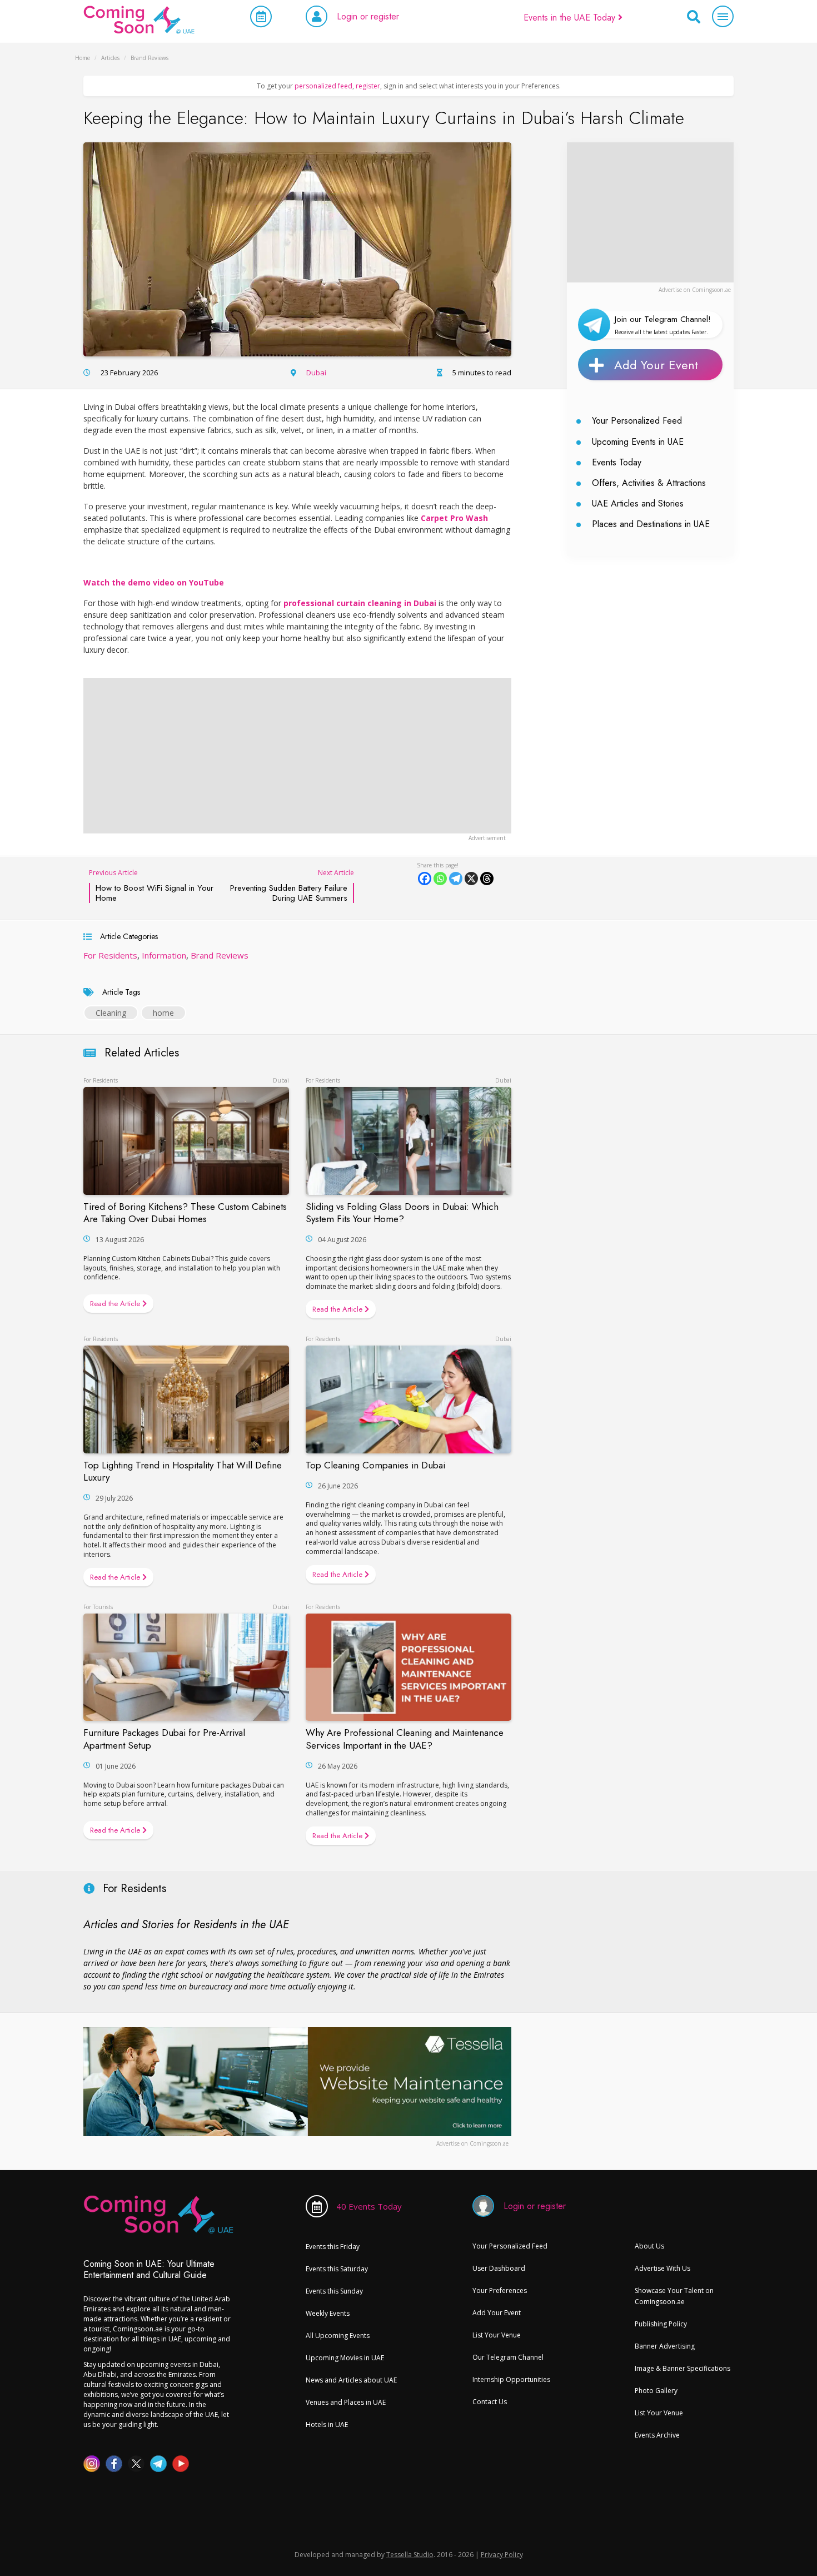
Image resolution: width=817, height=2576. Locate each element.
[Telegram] (456, 878)
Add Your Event (656, 365)
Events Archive (657, 2435)
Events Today (617, 462)
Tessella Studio (410, 2555)
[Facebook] (425, 878)
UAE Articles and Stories (638, 503)
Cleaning (111, 1013)
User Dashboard (499, 2268)
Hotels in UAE (327, 2424)
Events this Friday (333, 2247)
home (163, 1013)
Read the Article (116, 1304)
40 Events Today (369, 2206)
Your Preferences (500, 2290)
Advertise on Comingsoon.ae (695, 290)
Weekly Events (328, 2313)
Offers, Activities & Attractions (649, 483)
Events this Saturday (337, 2269)
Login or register (368, 16)
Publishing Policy (661, 2324)
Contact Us (490, 2402)
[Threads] (487, 878)
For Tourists (98, 1607)
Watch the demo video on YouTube (154, 582)
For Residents (110, 955)
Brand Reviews (220, 955)
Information (164, 955)
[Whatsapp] (440, 878)
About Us (649, 2246)
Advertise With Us (662, 2268)
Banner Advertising (665, 2346)
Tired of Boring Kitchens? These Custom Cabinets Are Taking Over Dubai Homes (185, 1213)
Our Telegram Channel (508, 2357)
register (368, 86)
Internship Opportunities (511, 2379)
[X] (471, 878)
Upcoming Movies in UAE (345, 2358)
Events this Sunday (334, 2291)
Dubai (316, 373)
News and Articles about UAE (351, 2380)
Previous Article (151, 885)
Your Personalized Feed (637, 421)
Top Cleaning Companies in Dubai (375, 1465)
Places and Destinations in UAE (651, 524)
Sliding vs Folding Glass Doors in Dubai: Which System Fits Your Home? (402, 1213)
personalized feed (323, 86)
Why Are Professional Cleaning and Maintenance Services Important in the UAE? (405, 1739)
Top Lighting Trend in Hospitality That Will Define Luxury (183, 1471)
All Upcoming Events (338, 2336)
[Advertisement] (650, 212)
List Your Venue (497, 2335)
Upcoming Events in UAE (638, 442)
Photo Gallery (656, 2391)
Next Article (292, 885)
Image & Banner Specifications (683, 2368)
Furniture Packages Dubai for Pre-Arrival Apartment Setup (164, 1739)
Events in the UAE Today (571, 18)
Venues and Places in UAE (346, 2402)
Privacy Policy (502, 2555)
